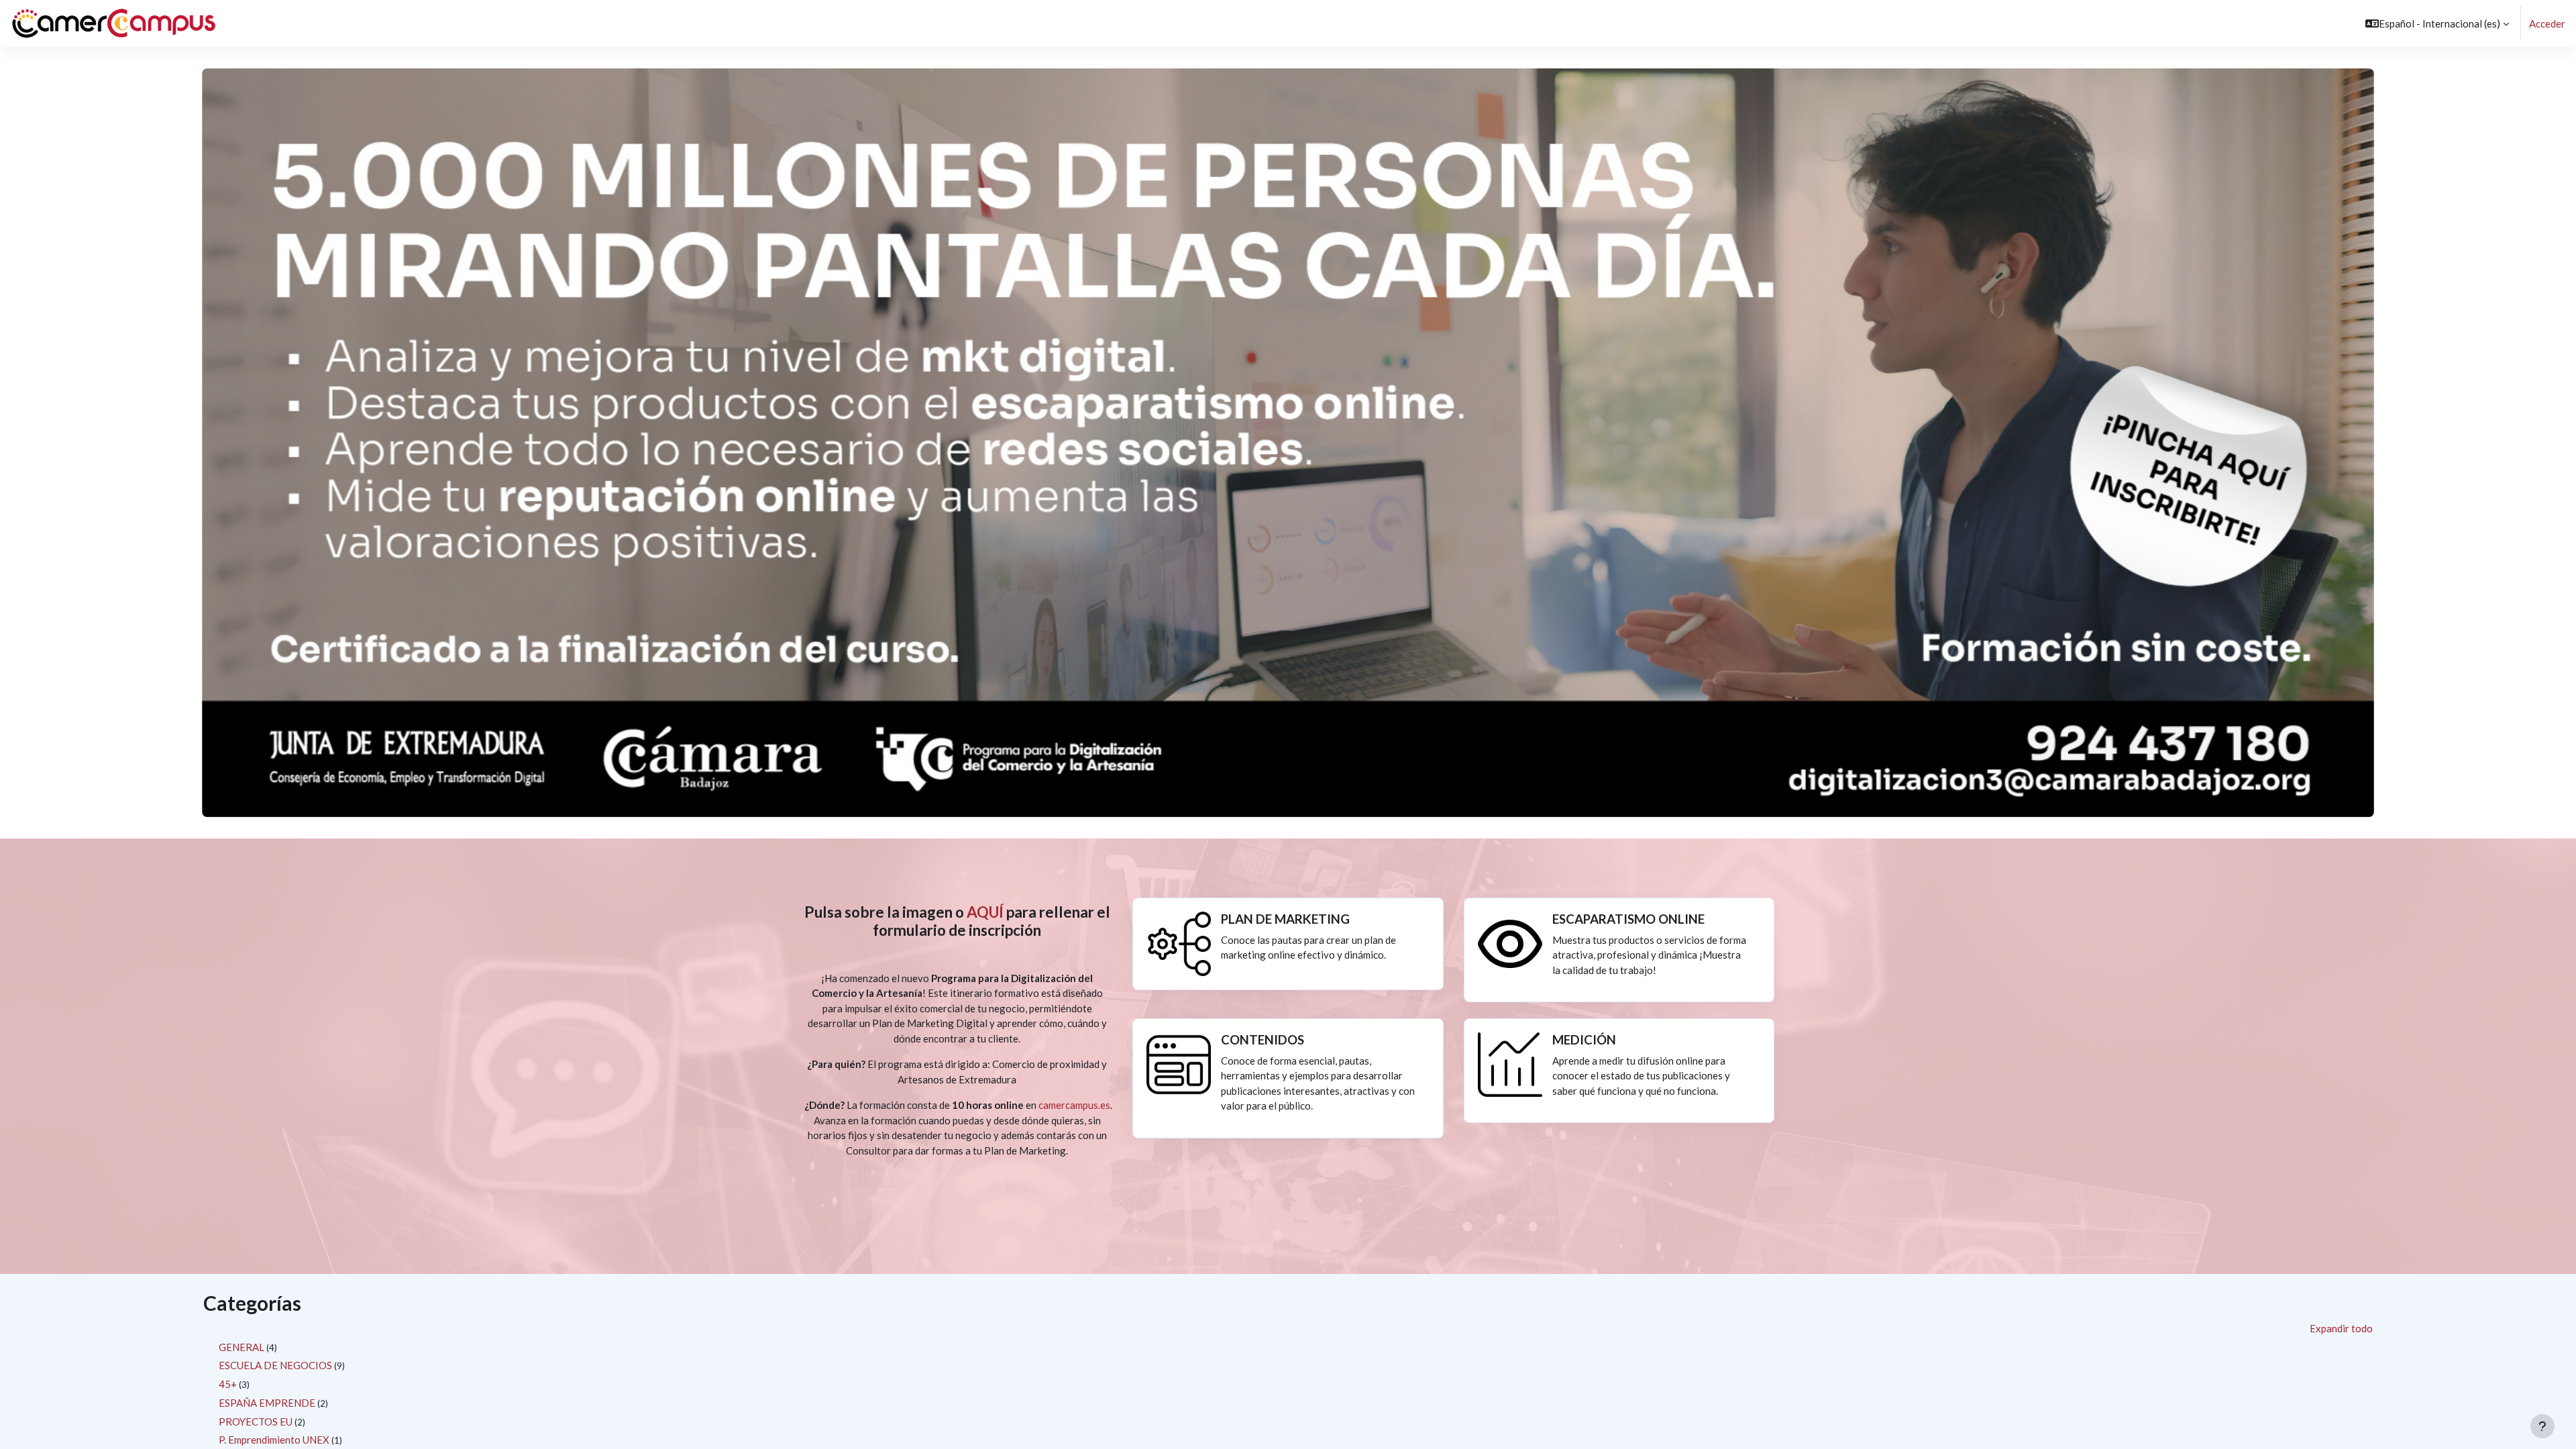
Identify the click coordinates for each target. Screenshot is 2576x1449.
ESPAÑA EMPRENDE (267, 1403)
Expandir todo (2341, 1328)
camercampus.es (1074, 1105)
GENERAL (241, 1347)
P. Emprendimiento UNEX (274, 1440)
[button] (2437, 23)
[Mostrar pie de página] (2542, 1426)
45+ (228, 1384)
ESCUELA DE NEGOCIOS (275, 1365)
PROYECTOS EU (256, 1421)
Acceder (2547, 23)
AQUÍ (985, 912)
